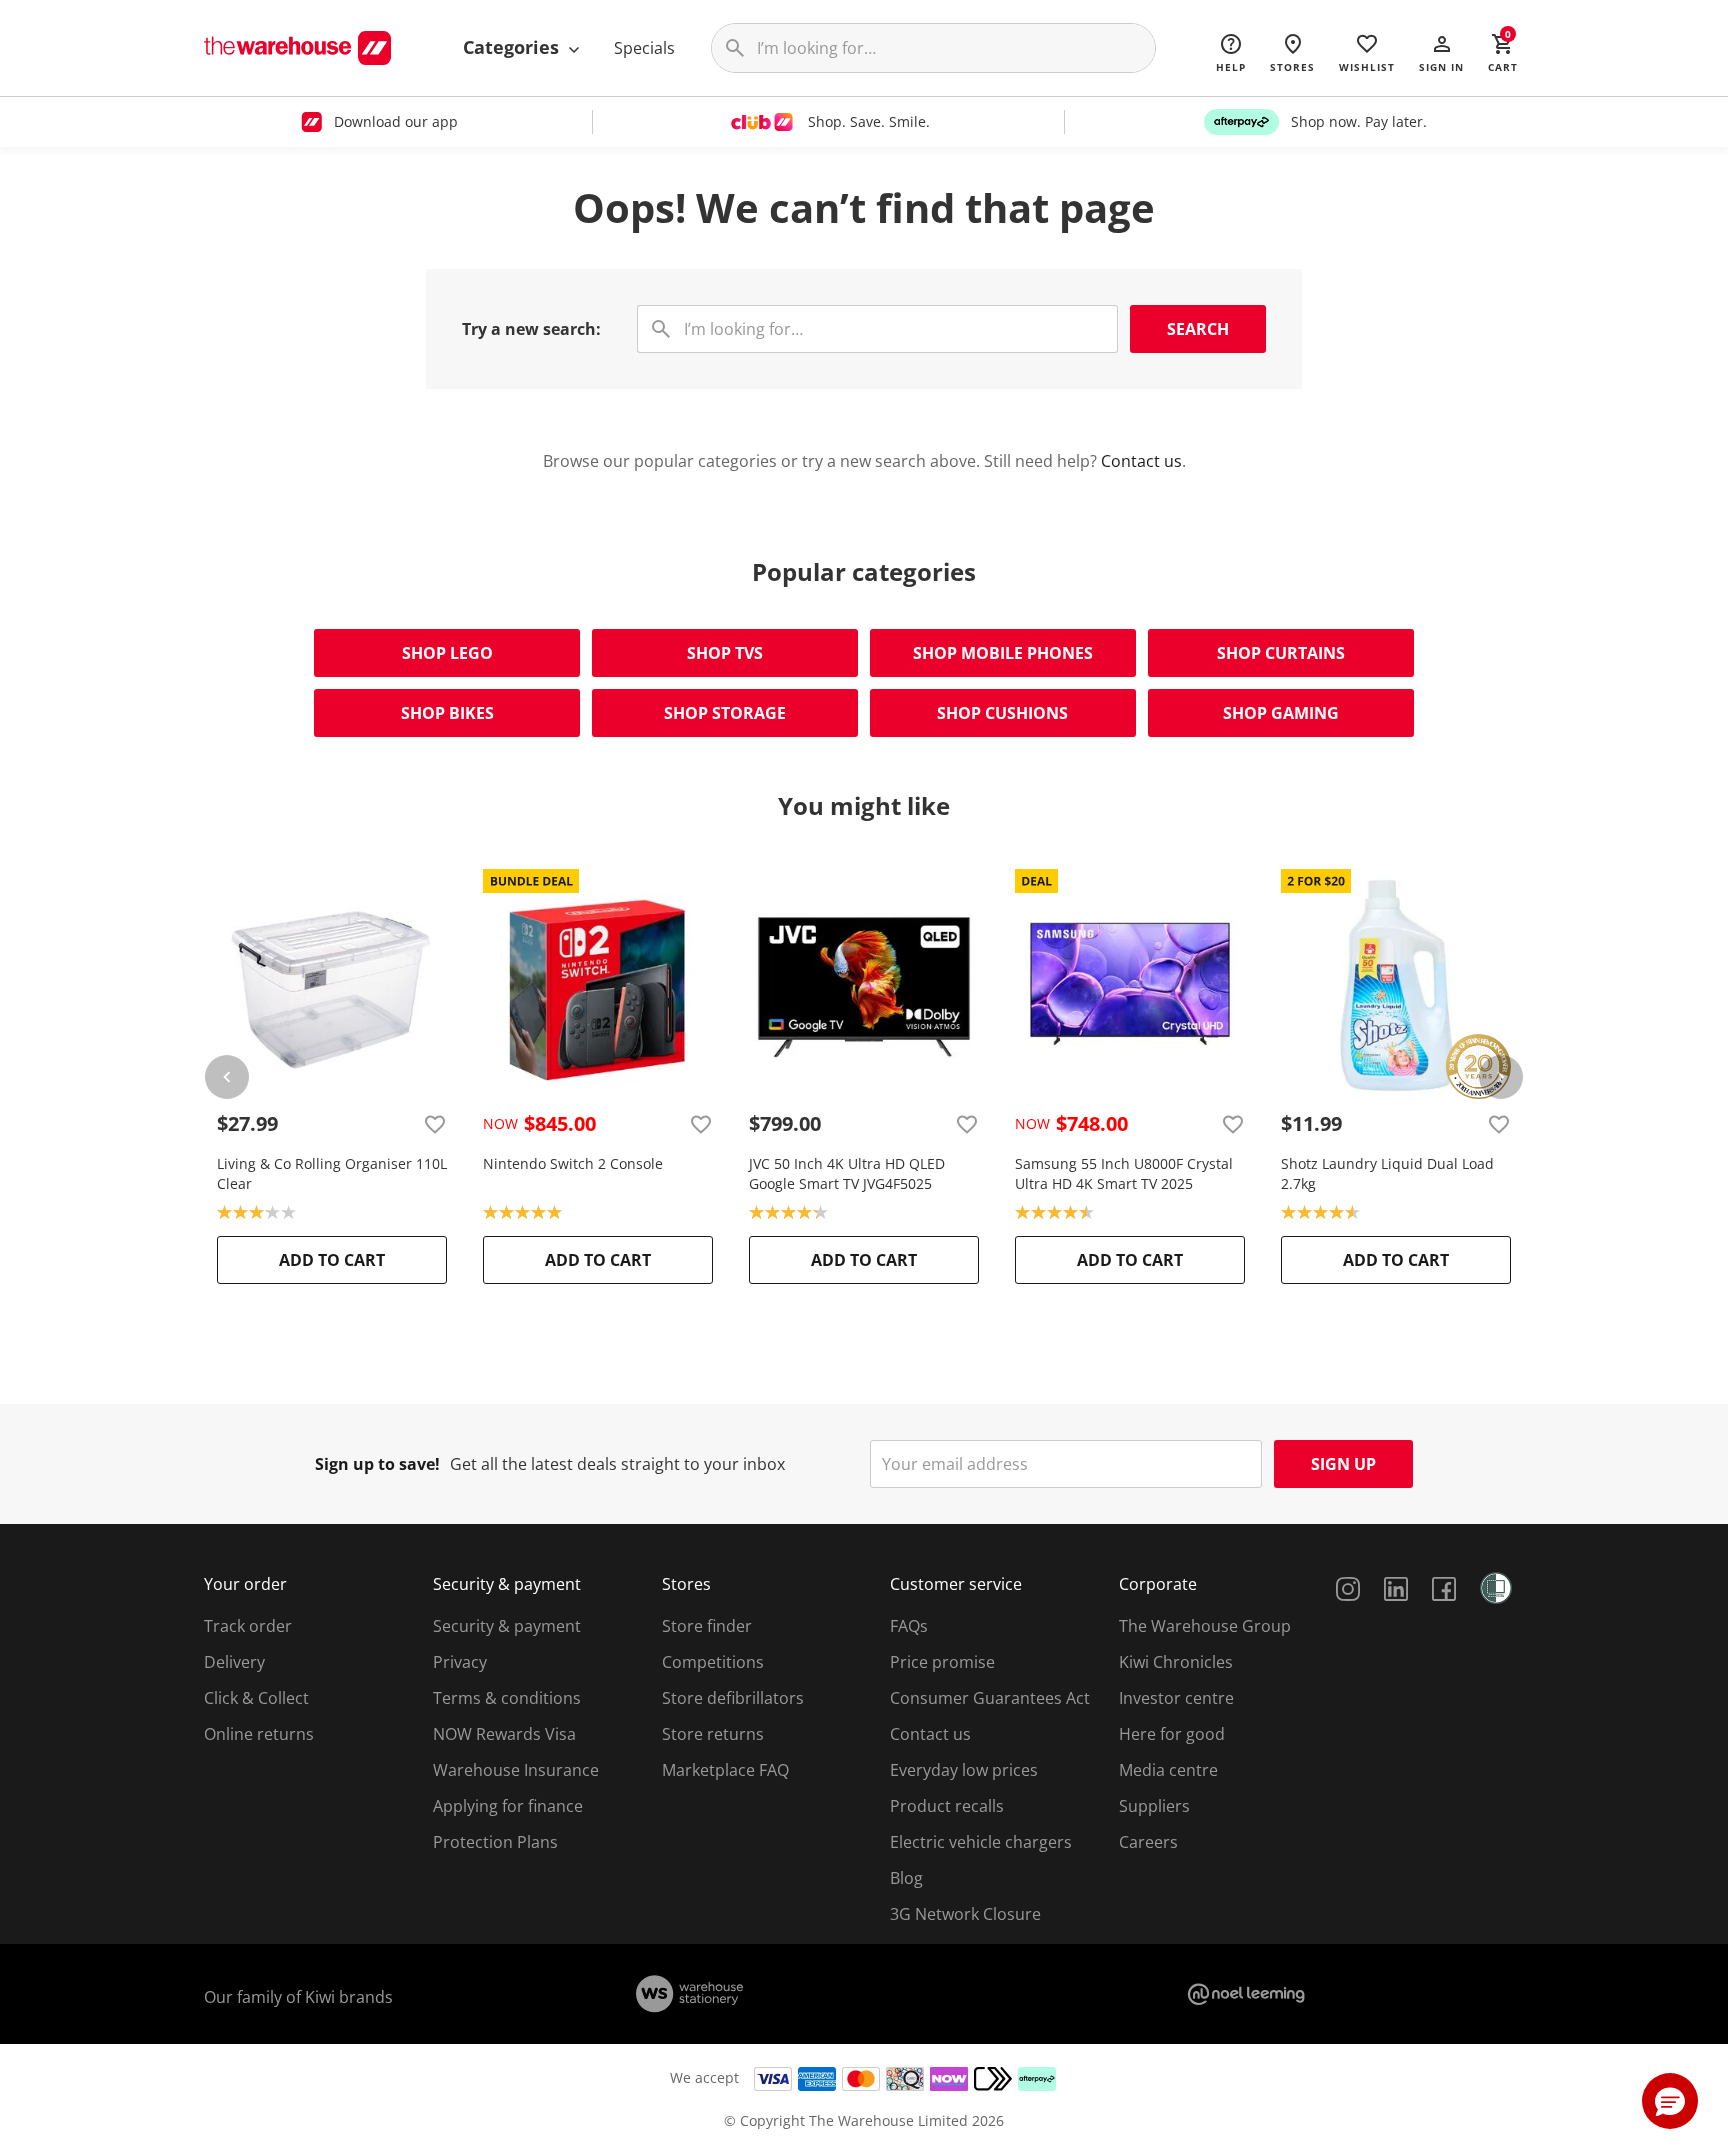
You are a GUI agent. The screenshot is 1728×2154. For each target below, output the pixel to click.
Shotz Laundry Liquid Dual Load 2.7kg (1387, 1173)
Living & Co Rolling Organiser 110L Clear (332, 1173)
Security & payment (507, 1626)
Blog (906, 1878)
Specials (644, 48)
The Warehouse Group (1205, 1626)
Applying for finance (508, 1806)
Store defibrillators (733, 1698)
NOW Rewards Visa (504, 1734)
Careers (1148, 1842)
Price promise (942, 1662)
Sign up (1343, 1464)
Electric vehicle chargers (981, 1842)
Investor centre (1176, 1698)
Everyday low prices (964, 1770)
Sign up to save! (377, 1464)
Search (1198, 329)
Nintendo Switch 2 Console (573, 1163)
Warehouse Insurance (516, 1770)
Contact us (1141, 461)
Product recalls (947, 1806)
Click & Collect (256, 1698)
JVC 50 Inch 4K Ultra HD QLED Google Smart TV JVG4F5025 (847, 1173)
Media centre (1168, 1770)
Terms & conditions (507, 1698)
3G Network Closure (965, 1914)
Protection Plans (495, 1842)
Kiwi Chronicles (1176, 1662)
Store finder (707, 1626)
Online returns (259, 1734)
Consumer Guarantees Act (990, 1698)
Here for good (1172, 1734)
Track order (248, 1626)
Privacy (460, 1662)
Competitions (713, 1662)
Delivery (234, 1662)
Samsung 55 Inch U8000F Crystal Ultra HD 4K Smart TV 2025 (1124, 1173)
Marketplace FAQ (725, 1770)
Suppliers (1154, 1806)
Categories (513, 47)
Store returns (713, 1734)
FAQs (909, 1626)
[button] (1441, 52)
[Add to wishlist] (435, 1124)
